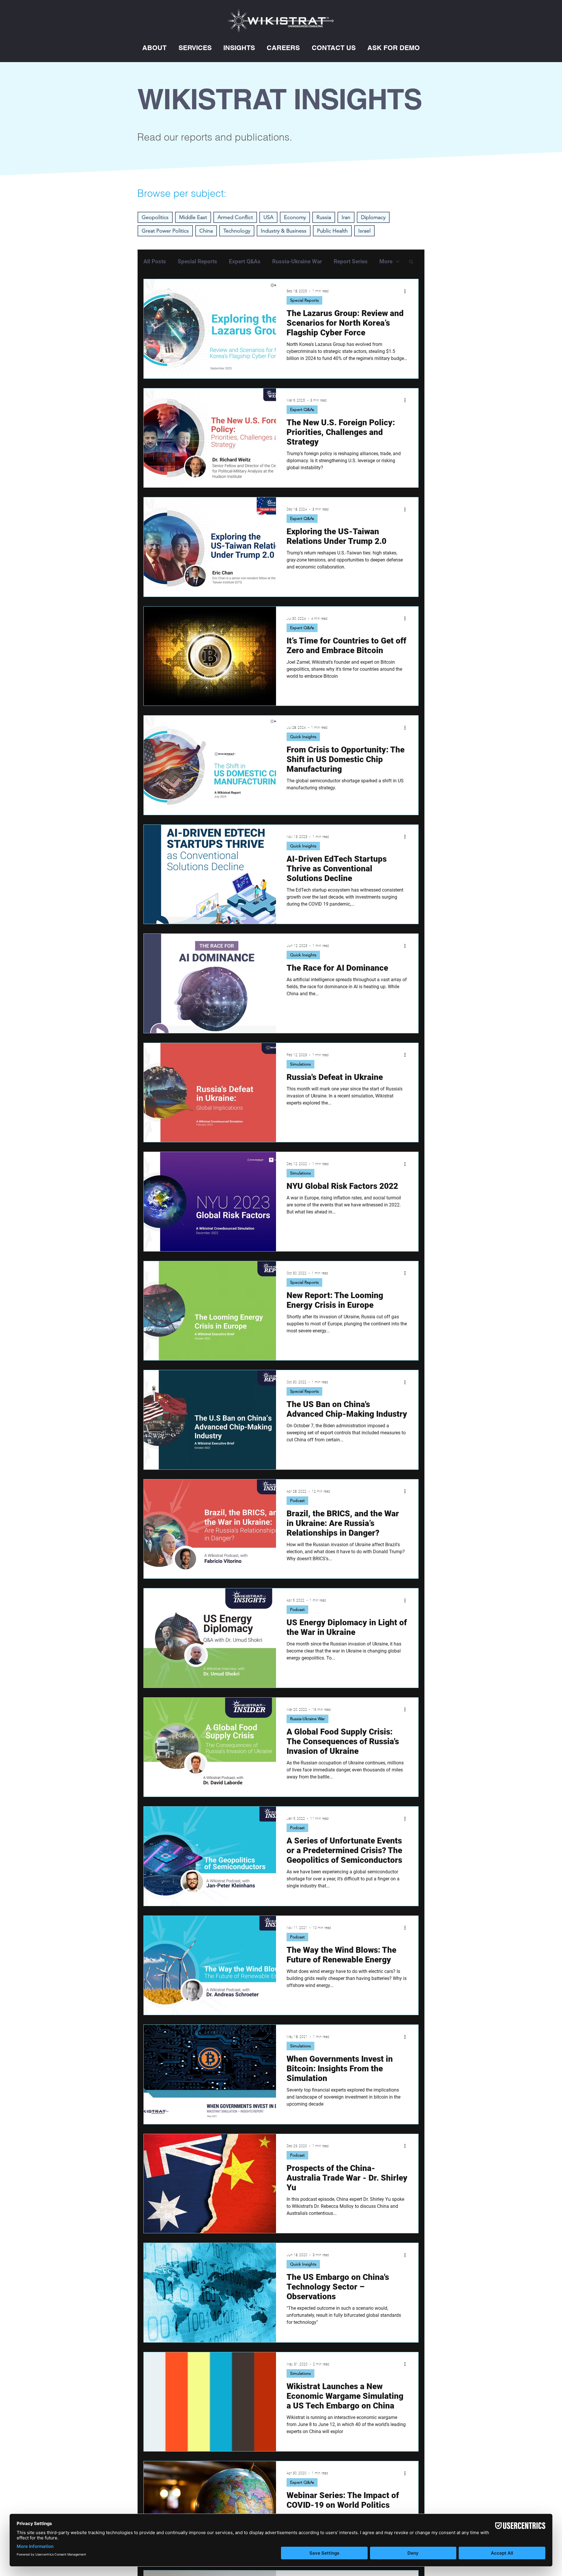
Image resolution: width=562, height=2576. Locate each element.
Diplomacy (373, 217)
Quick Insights (303, 737)
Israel (364, 231)
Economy (295, 217)
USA (268, 217)
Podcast (297, 1500)
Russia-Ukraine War (297, 261)
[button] (154, 48)
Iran (346, 217)
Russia (324, 217)
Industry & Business (284, 231)
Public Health (332, 231)
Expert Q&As (245, 261)
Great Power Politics (165, 231)
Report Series (351, 261)
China (206, 231)
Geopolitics (155, 217)
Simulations (300, 1064)
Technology (237, 231)
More (386, 261)
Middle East (193, 217)
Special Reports (197, 261)
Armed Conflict (235, 217)
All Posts (155, 261)
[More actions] (407, 291)
